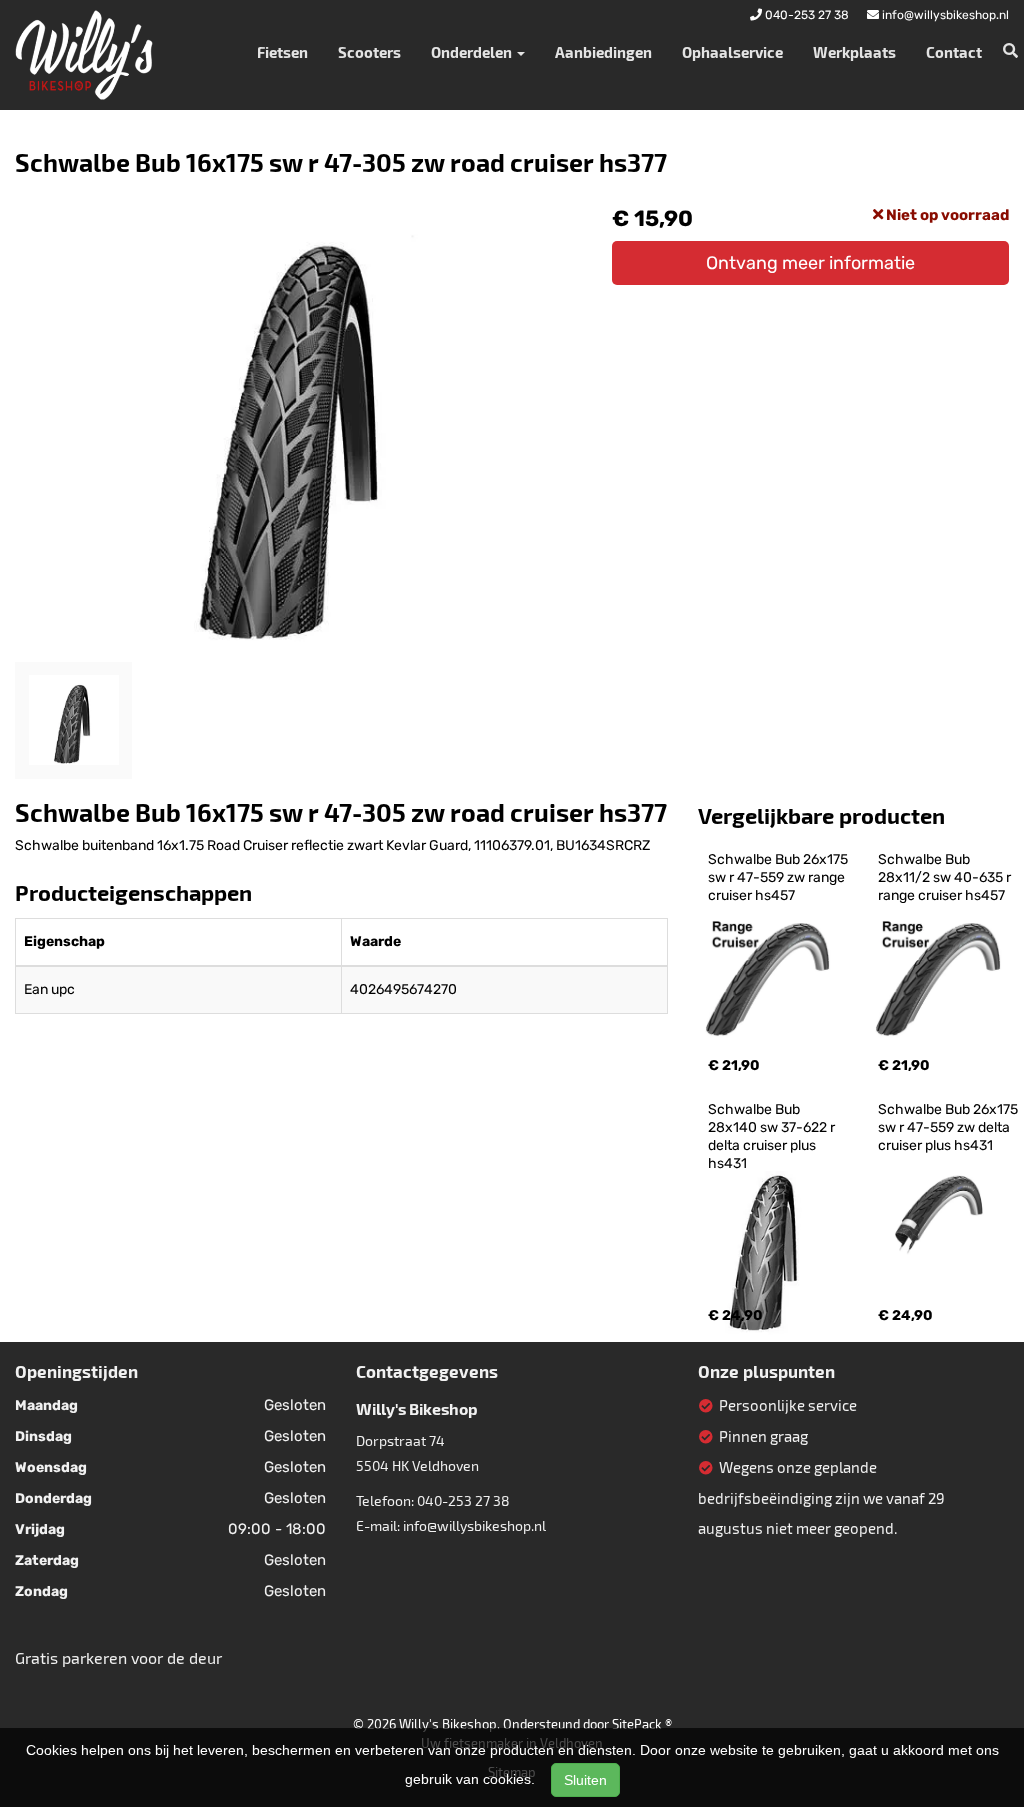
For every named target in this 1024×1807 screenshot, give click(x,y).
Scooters (369, 52)
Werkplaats (854, 52)
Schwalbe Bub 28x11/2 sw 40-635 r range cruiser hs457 (946, 877)
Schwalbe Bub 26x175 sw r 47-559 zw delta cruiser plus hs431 (949, 1127)
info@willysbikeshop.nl (474, 1525)
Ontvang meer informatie (810, 263)
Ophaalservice (732, 52)
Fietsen (282, 52)
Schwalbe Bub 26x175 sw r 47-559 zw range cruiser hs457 (779, 877)
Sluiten (585, 1780)
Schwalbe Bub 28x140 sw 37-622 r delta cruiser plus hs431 (773, 1136)
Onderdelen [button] (473, 52)
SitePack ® (642, 1724)
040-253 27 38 (463, 1500)
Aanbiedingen (603, 52)
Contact (954, 52)
